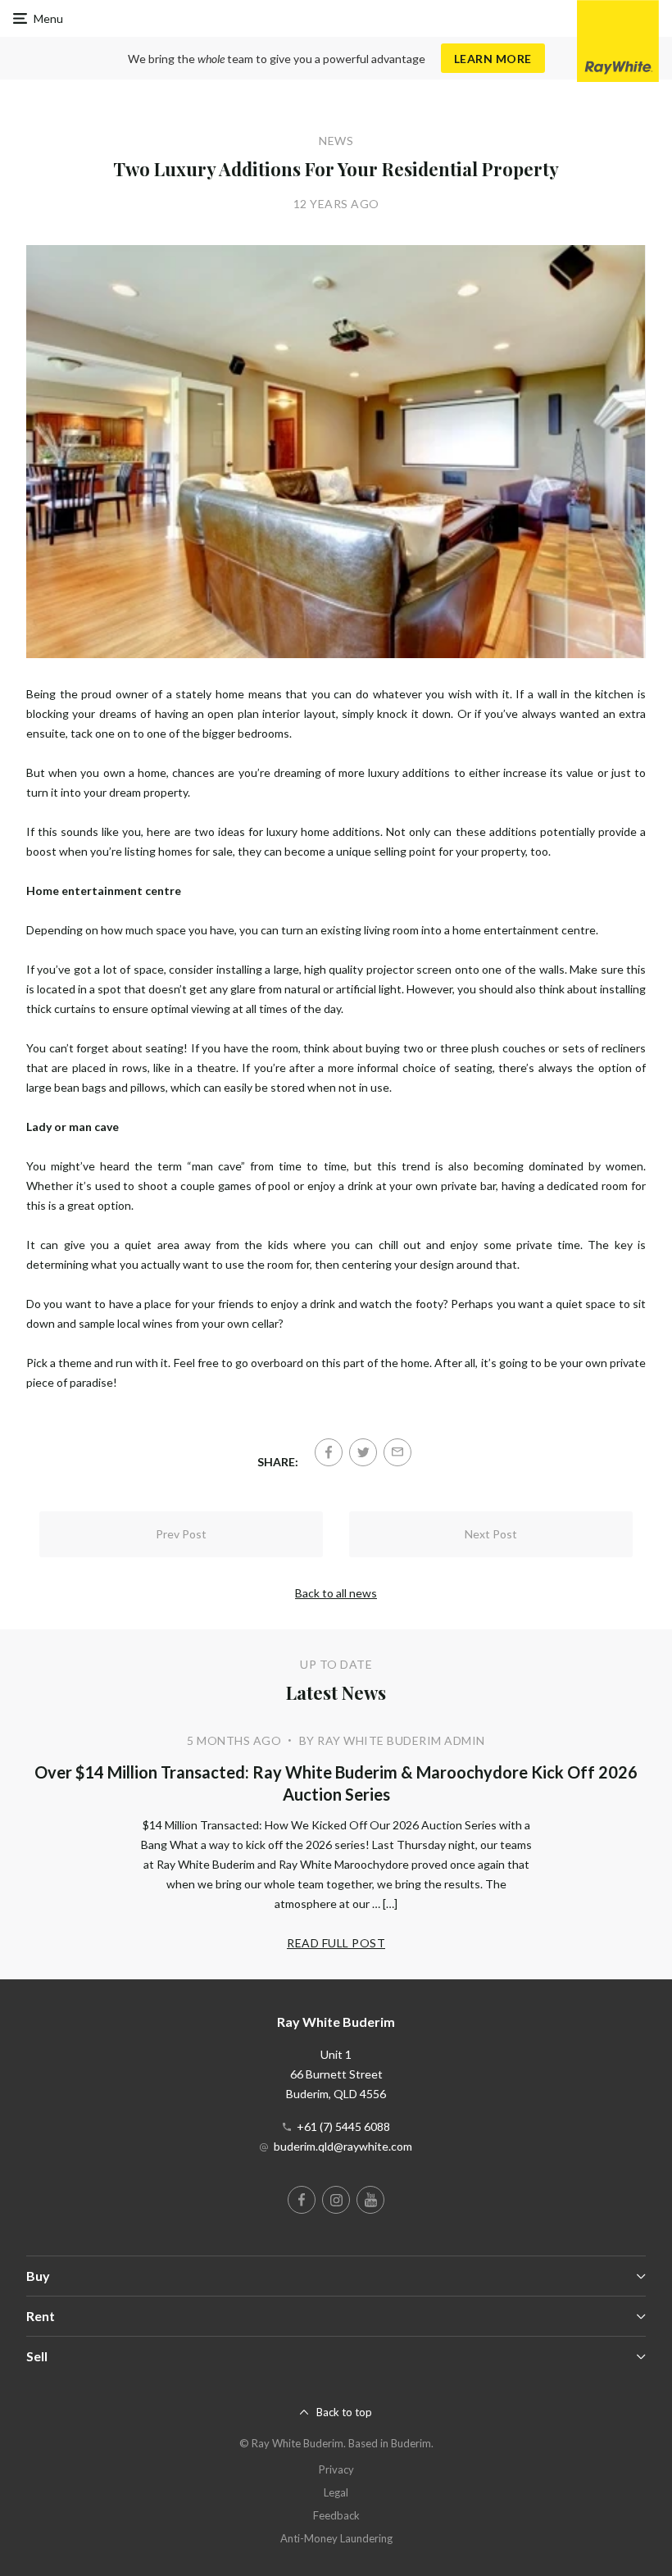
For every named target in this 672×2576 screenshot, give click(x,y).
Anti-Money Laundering (336, 2538)
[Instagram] (336, 2200)
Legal (336, 2492)
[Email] (397, 1452)
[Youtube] (370, 2200)
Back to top (344, 2412)
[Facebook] (329, 1452)
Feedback (336, 2515)
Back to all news (336, 1593)
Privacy (336, 2469)
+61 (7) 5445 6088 (343, 2126)
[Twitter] (363, 1452)
